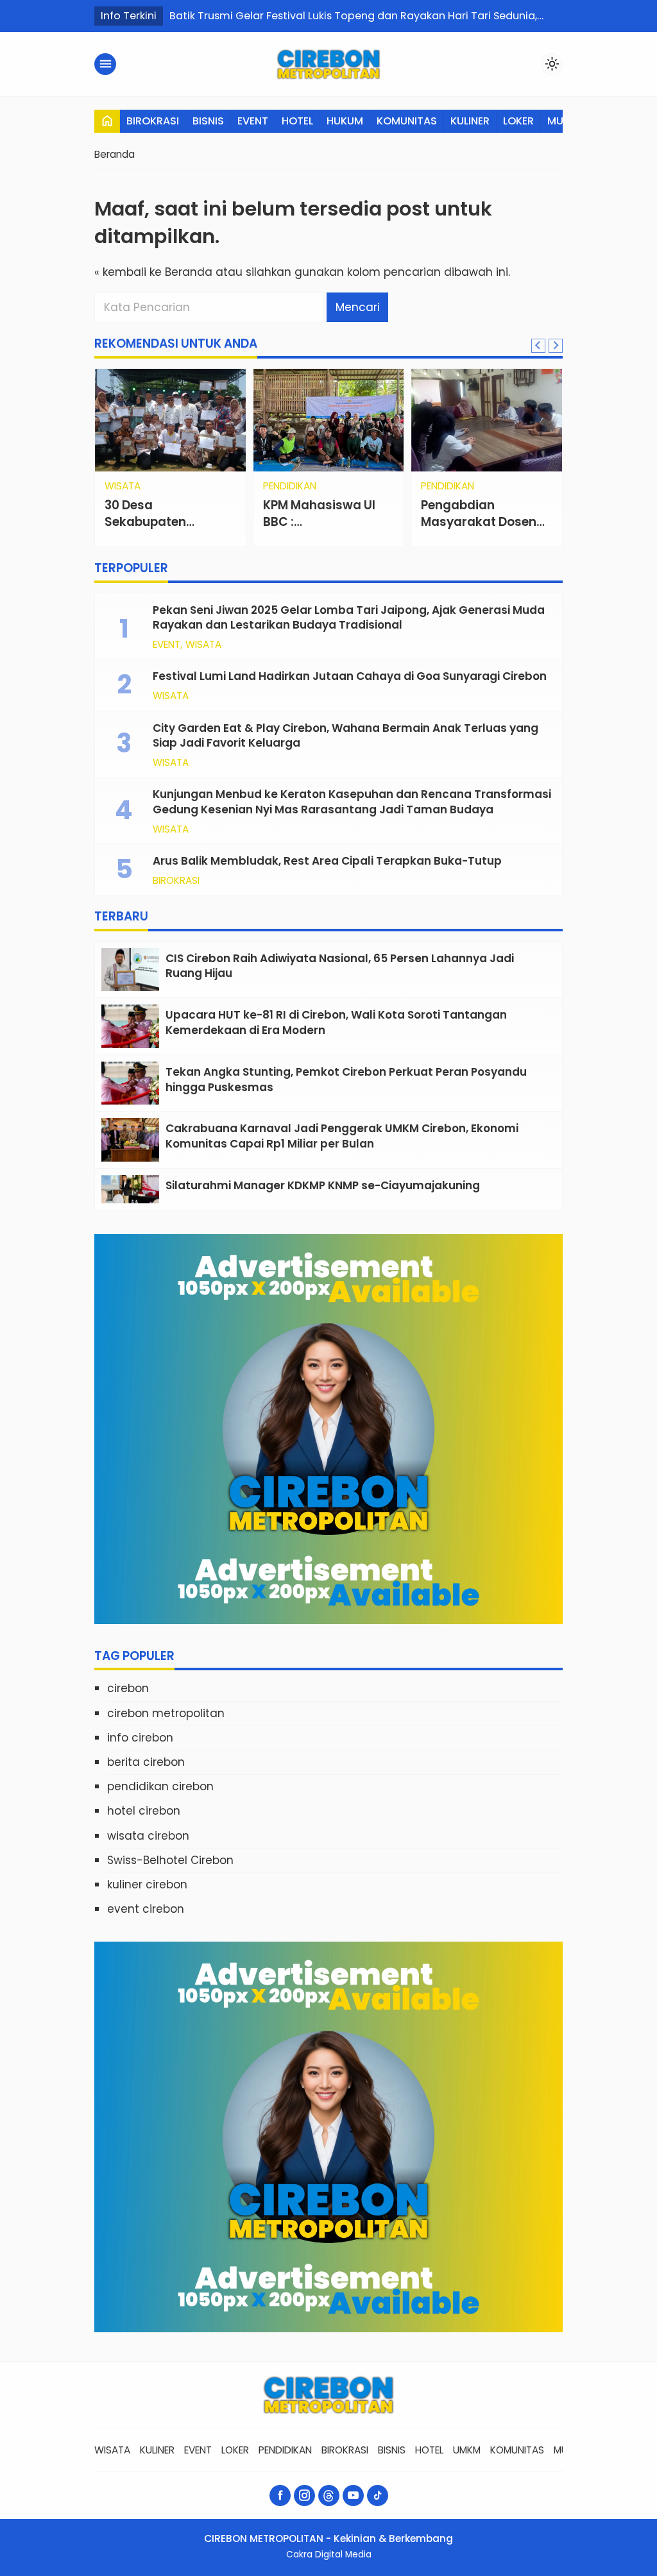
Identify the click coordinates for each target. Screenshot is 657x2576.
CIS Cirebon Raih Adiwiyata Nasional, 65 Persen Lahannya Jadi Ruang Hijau (340, 966)
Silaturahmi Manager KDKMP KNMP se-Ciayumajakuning (324, 1185)
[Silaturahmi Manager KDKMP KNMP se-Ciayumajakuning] (130, 1189)
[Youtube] (353, 2495)
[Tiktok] (378, 2495)
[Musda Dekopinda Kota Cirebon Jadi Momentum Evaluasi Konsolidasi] (487, 420)
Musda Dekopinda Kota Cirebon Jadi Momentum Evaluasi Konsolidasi (483, 530)
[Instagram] (304, 2495)
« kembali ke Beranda (153, 272)
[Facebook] (280, 2495)
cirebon (128, 1688)
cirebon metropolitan (166, 1713)
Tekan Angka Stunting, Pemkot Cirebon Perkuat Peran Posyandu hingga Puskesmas (346, 1080)
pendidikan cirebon (160, 1786)
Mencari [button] (358, 307)
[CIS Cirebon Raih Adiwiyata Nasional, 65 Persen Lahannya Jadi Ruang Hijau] (130, 970)
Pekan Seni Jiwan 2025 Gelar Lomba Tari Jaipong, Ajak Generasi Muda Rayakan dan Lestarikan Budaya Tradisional (349, 618)
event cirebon (146, 1909)
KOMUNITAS (407, 121)
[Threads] (329, 2495)
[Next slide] (556, 346)
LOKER (518, 121)
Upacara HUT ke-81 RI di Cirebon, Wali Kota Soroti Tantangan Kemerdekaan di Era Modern (336, 1022)
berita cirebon (146, 1762)
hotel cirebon (144, 1811)
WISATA (203, 644)
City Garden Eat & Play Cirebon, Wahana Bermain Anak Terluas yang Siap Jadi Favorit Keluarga (346, 736)
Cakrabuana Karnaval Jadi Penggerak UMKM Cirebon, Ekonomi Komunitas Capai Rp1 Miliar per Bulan (342, 1136)
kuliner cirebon (147, 1885)
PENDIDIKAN (322, 486)
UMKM (467, 2450)
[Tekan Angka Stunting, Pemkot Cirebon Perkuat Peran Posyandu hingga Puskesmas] (130, 1083)
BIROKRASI (153, 121)
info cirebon (140, 1738)
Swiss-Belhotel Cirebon (170, 1860)
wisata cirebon (148, 1836)
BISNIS (208, 121)
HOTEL (297, 121)
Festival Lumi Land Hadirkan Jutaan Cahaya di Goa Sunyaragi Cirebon (350, 676)
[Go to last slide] (538, 346)
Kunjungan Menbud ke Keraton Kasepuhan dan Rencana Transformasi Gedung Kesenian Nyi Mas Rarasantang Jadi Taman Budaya (352, 802)
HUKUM (345, 121)
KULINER (470, 121)
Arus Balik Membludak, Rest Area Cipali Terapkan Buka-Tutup (327, 861)
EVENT (253, 121)
